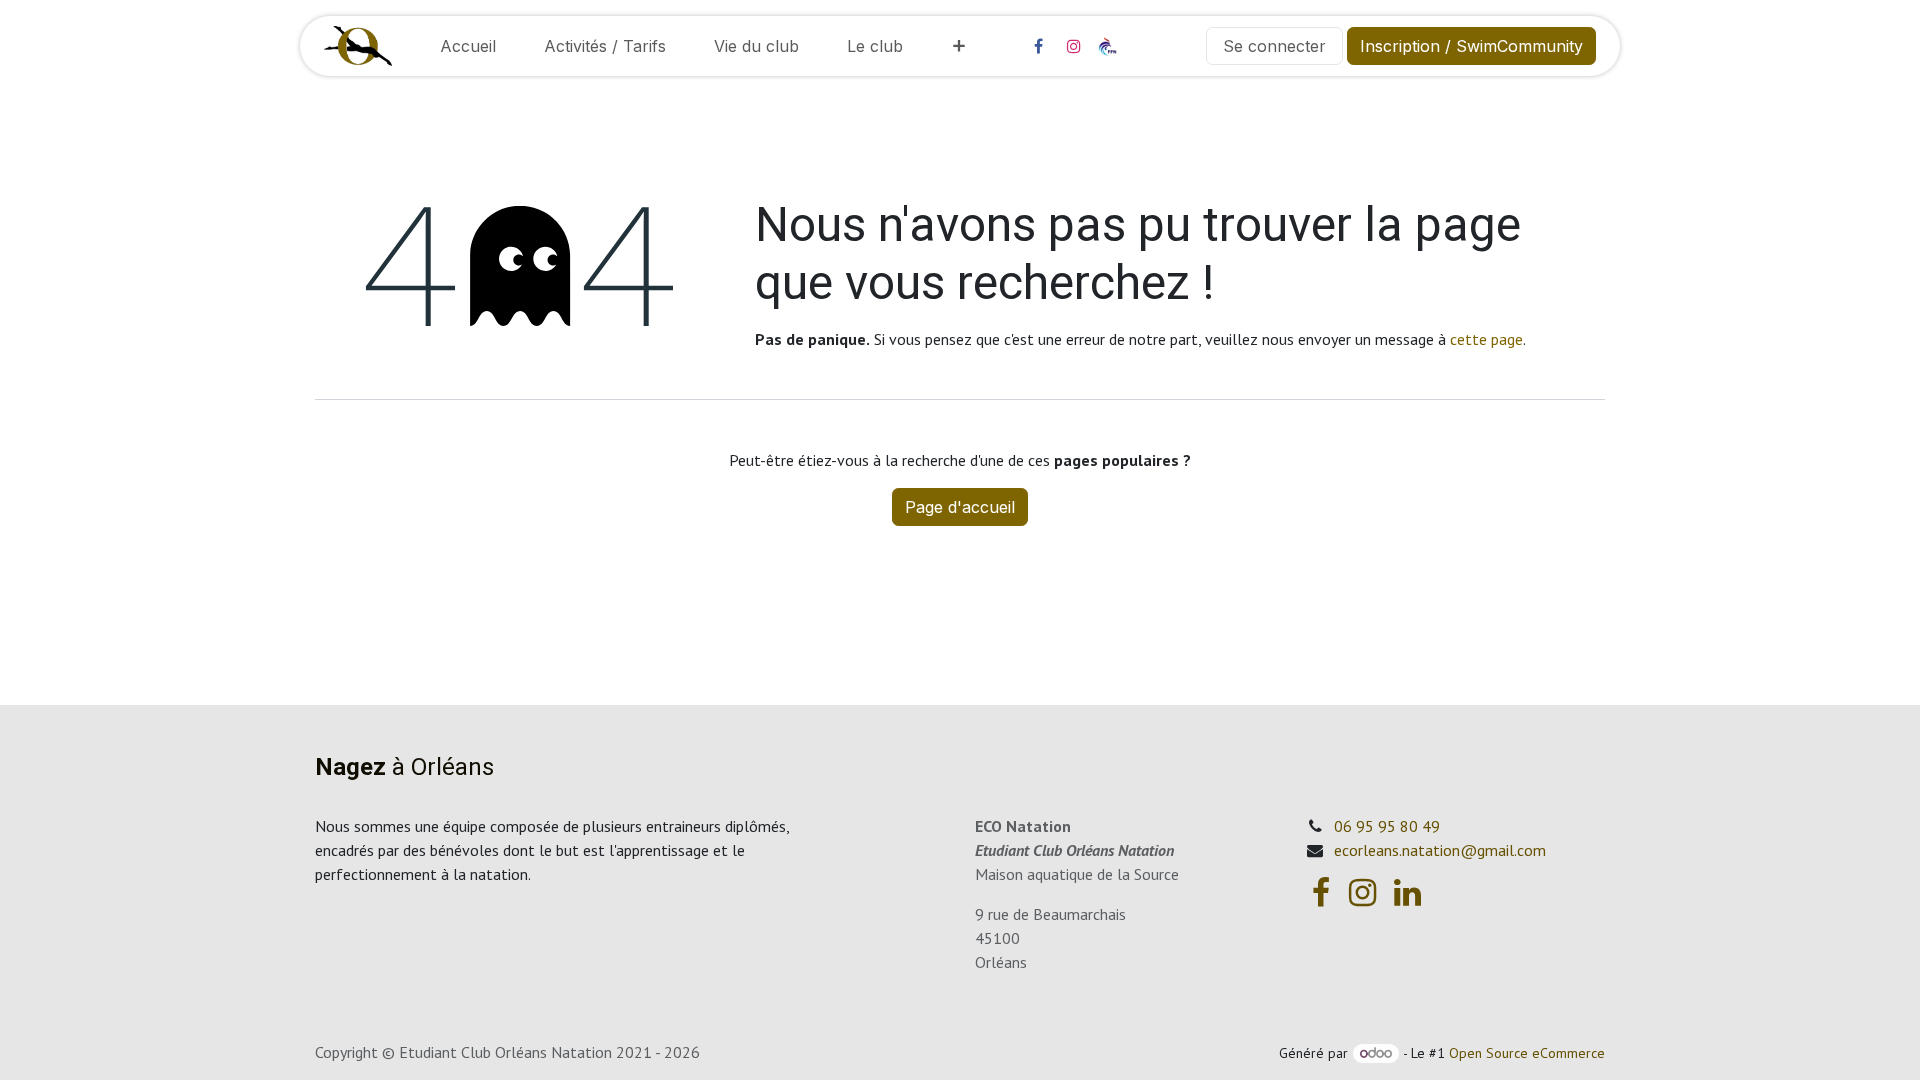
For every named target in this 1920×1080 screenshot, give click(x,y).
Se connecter (1274, 46)
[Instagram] (1074, 46)
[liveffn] (1148, 45)
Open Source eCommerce (1527, 1053)
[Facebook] (1038, 46)
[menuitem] (468, 46)
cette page (1486, 339)
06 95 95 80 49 (1387, 826)
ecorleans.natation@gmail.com (1440, 850)
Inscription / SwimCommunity (1471, 46)
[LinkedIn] (1407, 893)
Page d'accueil (960, 507)
